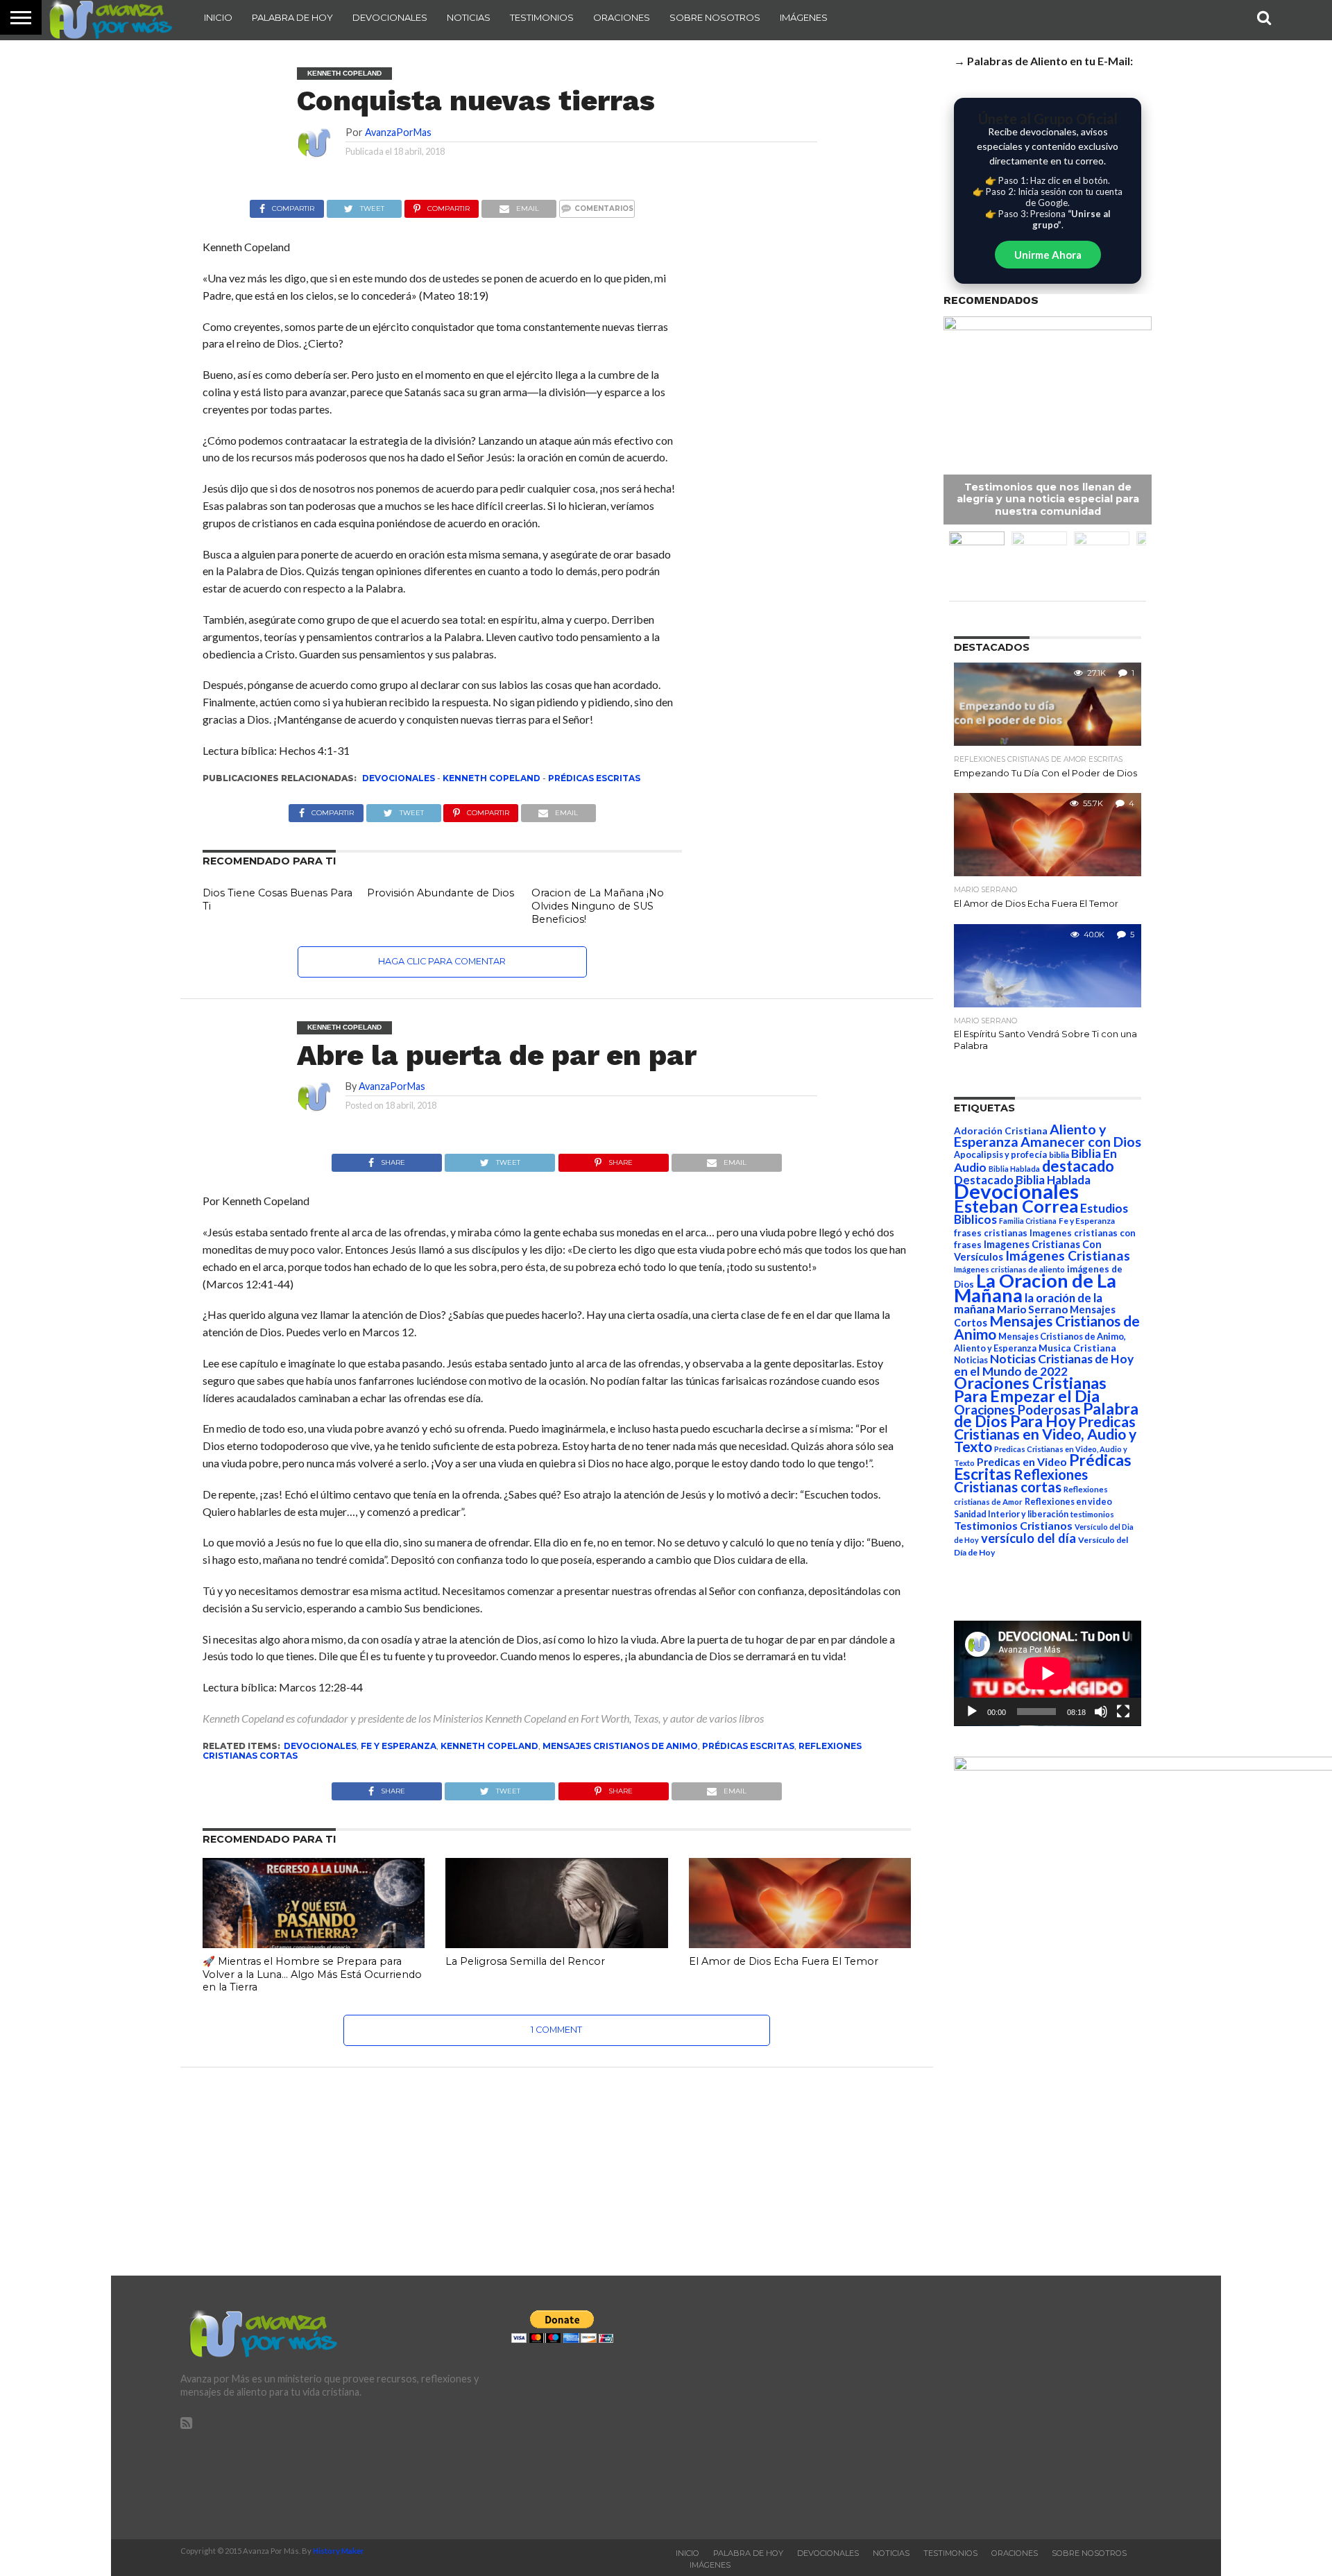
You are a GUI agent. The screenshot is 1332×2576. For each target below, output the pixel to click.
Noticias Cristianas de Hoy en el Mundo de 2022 (1044, 1365)
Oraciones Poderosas (1017, 1409)
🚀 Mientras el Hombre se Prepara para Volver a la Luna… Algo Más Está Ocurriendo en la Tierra (312, 1974)
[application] (1048, 1673)
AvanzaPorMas (398, 132)
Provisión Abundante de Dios (441, 893)
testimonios (1092, 1514)
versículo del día (1028, 1538)
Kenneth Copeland (492, 778)
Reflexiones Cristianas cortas (1021, 1481)
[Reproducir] (972, 1712)
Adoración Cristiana (1001, 1131)
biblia (1059, 1155)
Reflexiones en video (1068, 1502)
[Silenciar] (1101, 1712)
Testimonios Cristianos (1013, 1525)
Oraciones (622, 17)
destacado (1078, 1166)
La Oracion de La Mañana (1035, 1288)
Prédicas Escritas (594, 778)
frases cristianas (991, 1233)
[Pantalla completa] (1123, 1712)
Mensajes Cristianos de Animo (620, 1746)
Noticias (469, 17)
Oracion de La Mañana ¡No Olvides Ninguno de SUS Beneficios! (598, 906)
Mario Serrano (1032, 1309)
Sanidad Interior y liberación (1011, 1514)
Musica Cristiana (1077, 1348)
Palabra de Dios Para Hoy (1046, 1415)
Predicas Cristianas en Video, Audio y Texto (1045, 1434)
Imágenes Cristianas (1068, 1255)
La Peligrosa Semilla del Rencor (525, 1961)
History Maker (339, 2551)
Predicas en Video (1022, 1461)
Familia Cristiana (1028, 1221)
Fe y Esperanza (399, 1746)
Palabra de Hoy (292, 17)
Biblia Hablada (1014, 1169)
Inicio (218, 17)
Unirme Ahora (1048, 255)
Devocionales (390, 17)
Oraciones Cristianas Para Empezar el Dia (1030, 1389)
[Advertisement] (997, 2407)
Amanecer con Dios (1081, 1142)
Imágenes (804, 17)
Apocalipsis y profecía (1000, 1154)
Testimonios (542, 17)
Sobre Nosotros (715, 17)
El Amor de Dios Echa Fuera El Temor (784, 1961)
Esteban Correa (1016, 1206)
